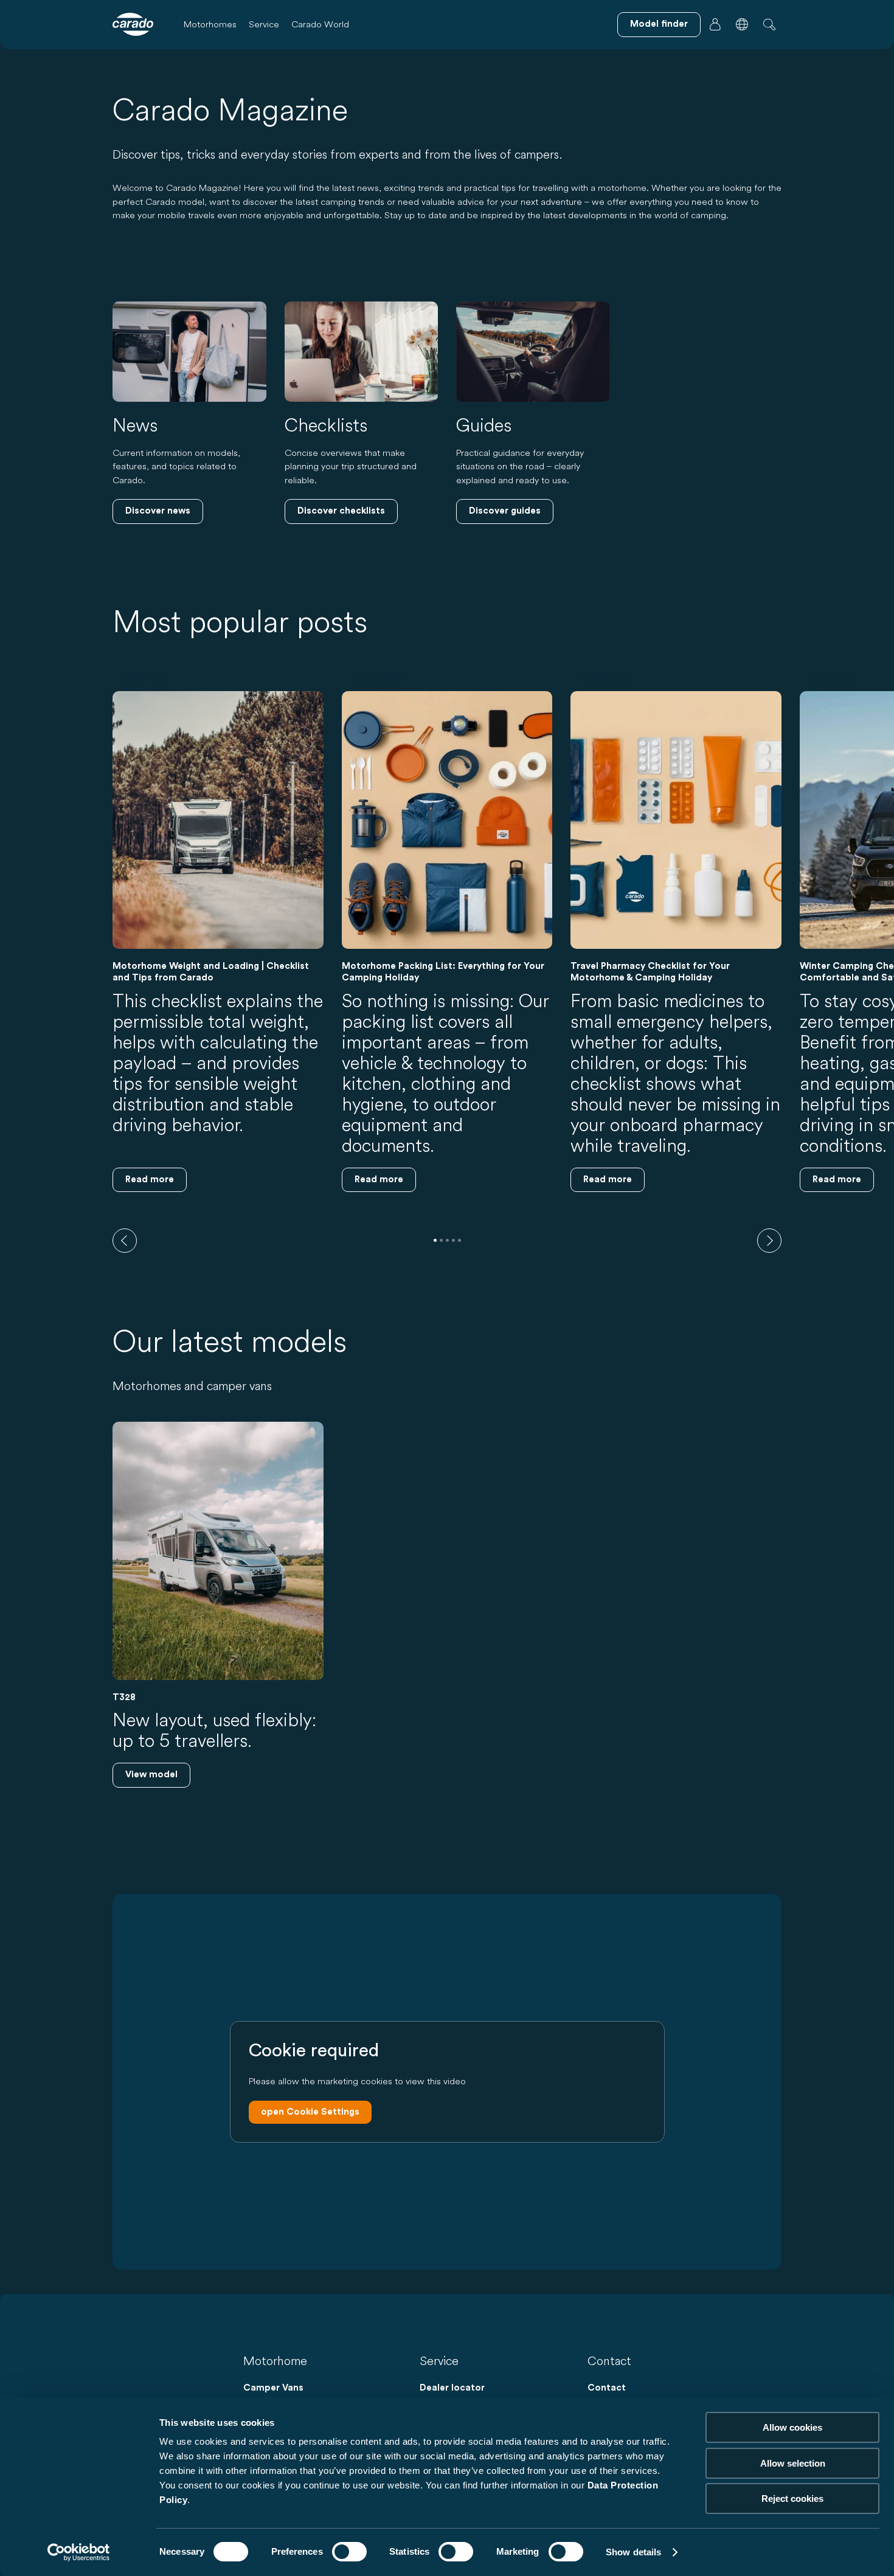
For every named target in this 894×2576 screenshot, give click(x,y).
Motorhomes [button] (210, 24)
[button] (742, 24)
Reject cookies (792, 2499)
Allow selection (793, 2463)
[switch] (349, 2552)
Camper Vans (273, 2388)
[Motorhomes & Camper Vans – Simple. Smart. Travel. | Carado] (133, 24)
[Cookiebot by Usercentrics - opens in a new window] (79, 2552)
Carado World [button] (320, 24)
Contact (607, 2388)
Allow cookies (792, 2427)
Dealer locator (452, 2388)
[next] (769, 1241)
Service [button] (264, 24)
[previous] (125, 1241)
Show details (633, 2552)
